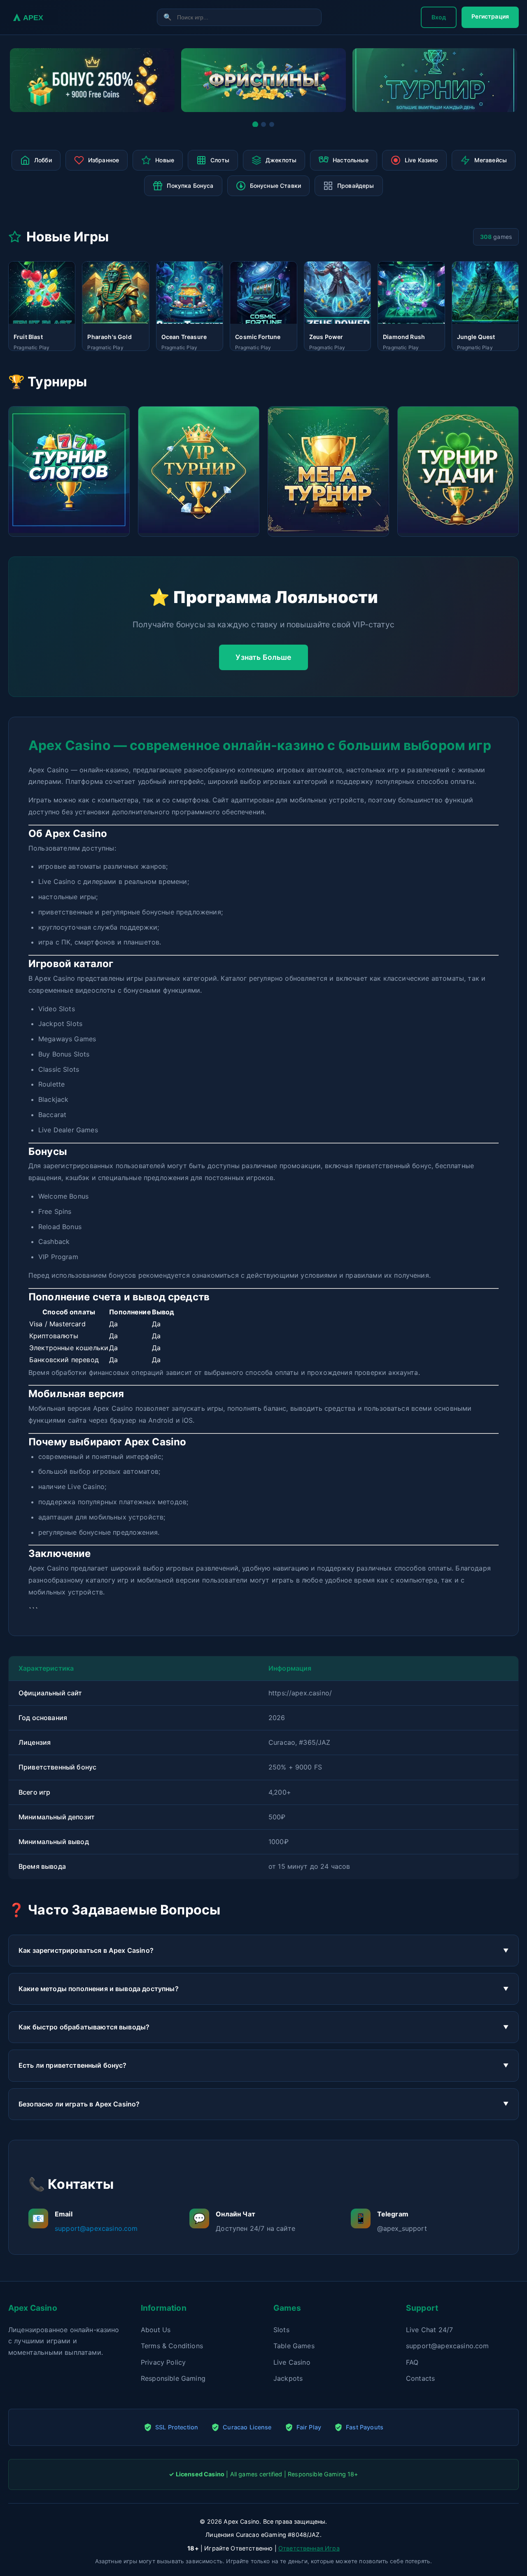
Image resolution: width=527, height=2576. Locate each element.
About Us (156, 2330)
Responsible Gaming (173, 2378)
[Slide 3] (272, 124)
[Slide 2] (263, 124)
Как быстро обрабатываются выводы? (84, 2027)
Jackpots (288, 2378)
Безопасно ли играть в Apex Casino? (79, 2104)
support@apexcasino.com (96, 2228)
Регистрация (490, 16)
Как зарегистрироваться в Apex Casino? (86, 1950)
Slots (281, 2330)
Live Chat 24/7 (429, 2330)
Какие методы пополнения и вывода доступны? (99, 1989)
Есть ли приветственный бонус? (73, 2065)
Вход (439, 17)
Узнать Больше (263, 657)
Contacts (420, 2378)
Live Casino (292, 2362)
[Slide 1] (255, 124)
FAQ (412, 2362)
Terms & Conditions (172, 2346)
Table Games (294, 2346)
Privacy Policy (163, 2362)
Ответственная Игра (309, 2548)
